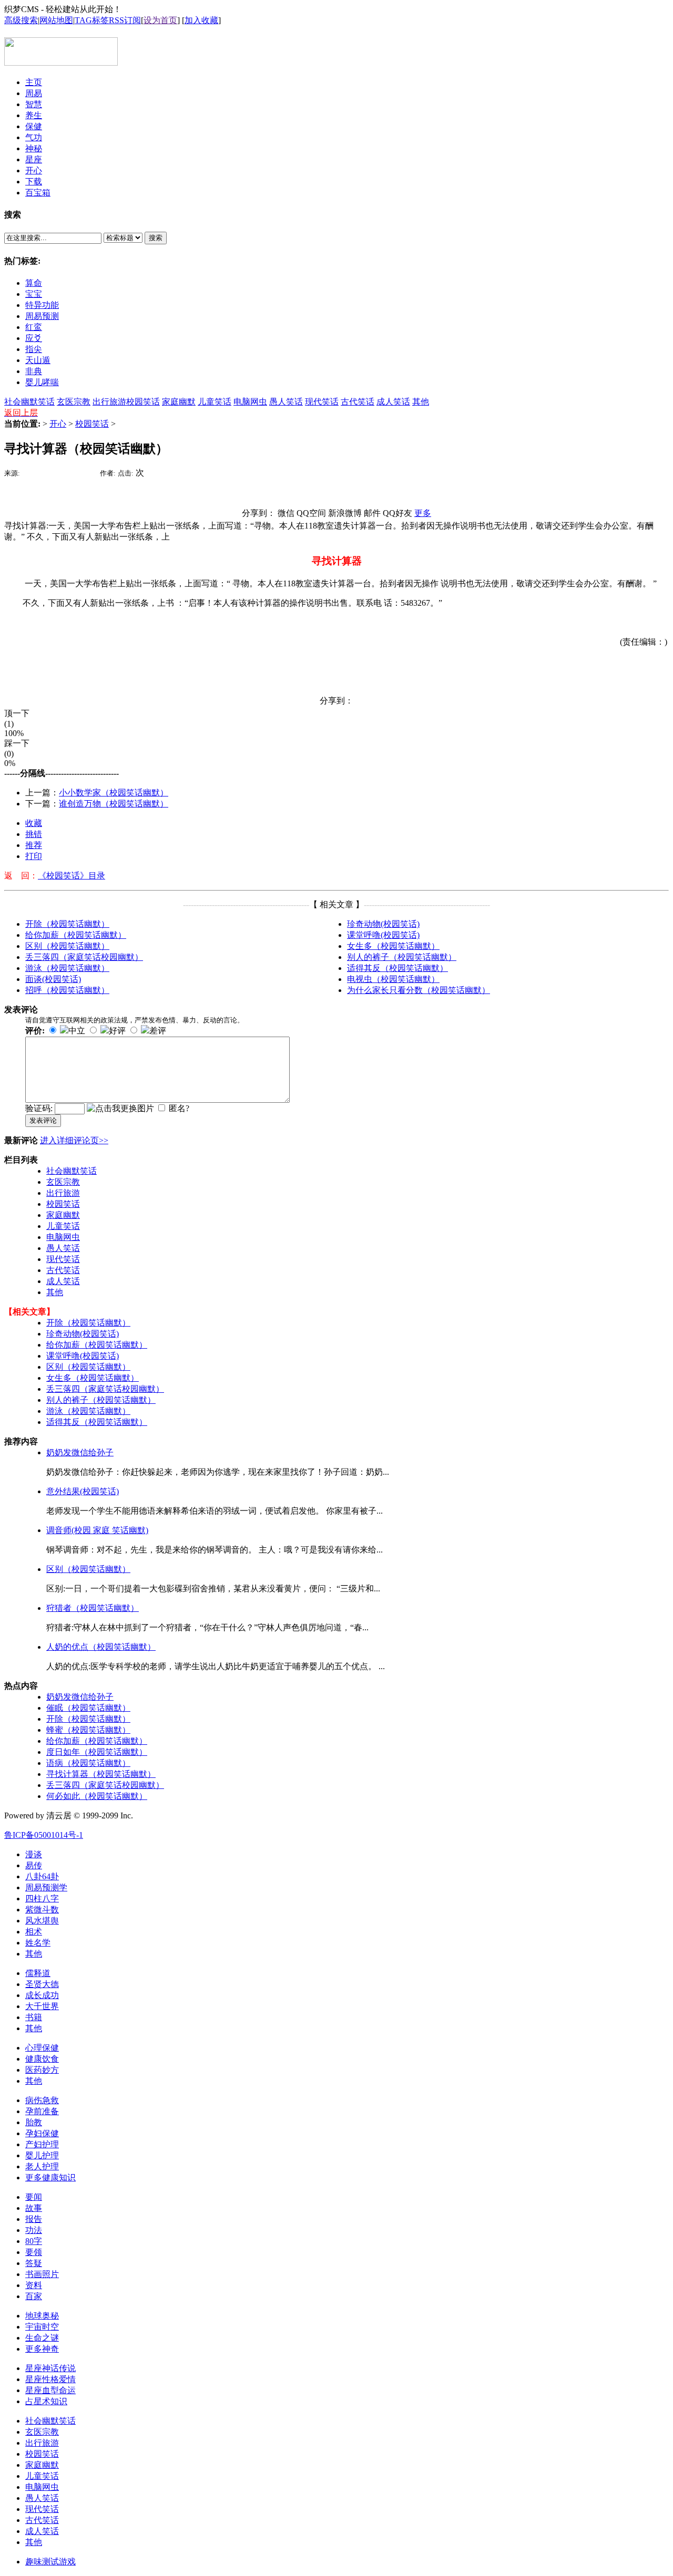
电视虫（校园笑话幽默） (393, 979)
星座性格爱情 (50, 2379)
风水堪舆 (42, 1921)
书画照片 (42, 2274)
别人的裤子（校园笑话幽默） (402, 957)
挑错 (34, 834)
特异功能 (42, 305)
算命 (34, 283)
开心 (58, 424)
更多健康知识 (50, 2177)
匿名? (179, 1108)
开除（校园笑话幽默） (67, 924)
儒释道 (38, 1973)
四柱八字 (42, 1899)
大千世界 (42, 2006)
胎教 (34, 2122)
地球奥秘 (42, 2316)
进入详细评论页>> (74, 1140)
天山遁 (38, 360)
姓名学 (38, 1943)
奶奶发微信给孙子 (80, 1452)
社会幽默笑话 (29, 402)
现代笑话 (322, 402)
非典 (34, 371)
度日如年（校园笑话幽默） (97, 1752)
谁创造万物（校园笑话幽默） (114, 804)
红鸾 (34, 327)
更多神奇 (42, 2349)
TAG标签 (92, 20)
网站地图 (56, 20)
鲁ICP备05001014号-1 (44, 1835)
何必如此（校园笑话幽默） (97, 1796)
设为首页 (160, 20)
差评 (158, 1031)
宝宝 (34, 294)
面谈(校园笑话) (53, 979)
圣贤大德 (42, 1984)
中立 (77, 1031)
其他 (421, 402)
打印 (34, 856)
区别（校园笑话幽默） (67, 946)
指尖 (34, 349)
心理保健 (42, 2048)
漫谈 (34, 1854)
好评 (117, 1031)
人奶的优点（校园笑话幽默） (101, 1647)
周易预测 (42, 316)
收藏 (34, 823)
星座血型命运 (50, 2390)
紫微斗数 (42, 1910)
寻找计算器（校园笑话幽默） (101, 1774)
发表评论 (43, 1120)
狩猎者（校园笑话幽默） (93, 1608)
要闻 (34, 2197)
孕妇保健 (42, 2133)
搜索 (156, 238)
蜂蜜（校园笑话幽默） (88, 1730)
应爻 (34, 338)
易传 (34, 1865)
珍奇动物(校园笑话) (383, 924)
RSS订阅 (125, 20)
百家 (34, 2296)
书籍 (34, 2017)
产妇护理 (42, 2144)
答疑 (34, 2263)
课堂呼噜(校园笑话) (383, 935)
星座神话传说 (50, 2368)
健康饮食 (42, 2059)
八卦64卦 (42, 1876)
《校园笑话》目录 (72, 876)
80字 (34, 2241)
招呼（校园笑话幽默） (67, 990)
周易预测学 (46, 1887)
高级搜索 (21, 20)
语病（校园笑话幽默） (88, 1763)
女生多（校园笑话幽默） (393, 946)
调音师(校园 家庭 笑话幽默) (97, 1530)
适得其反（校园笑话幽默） (397, 968)
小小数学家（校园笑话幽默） (114, 793)
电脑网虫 (250, 402)
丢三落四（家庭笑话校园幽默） (84, 957)
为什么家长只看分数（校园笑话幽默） (419, 990)
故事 (34, 2208)
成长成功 (42, 1995)
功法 (34, 2230)
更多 (423, 513)
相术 (34, 1932)
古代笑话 (358, 402)
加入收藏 (201, 20)
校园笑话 (143, 402)
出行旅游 (109, 402)
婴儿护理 (42, 2155)
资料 (34, 2285)
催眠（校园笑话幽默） (88, 1708)
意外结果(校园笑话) (83, 1491)
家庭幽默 (179, 402)
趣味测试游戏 (50, 2562)
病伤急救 (42, 2100)
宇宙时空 (42, 2327)
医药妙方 (42, 2070)
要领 (34, 2252)
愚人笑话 (286, 402)
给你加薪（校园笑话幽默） (76, 935)
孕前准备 (42, 2111)
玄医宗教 (74, 402)
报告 (34, 2219)
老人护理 (42, 2166)
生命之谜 (42, 2338)
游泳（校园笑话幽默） (67, 968)
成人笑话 (393, 402)
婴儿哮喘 (42, 382)
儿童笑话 (215, 402)
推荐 (34, 845)
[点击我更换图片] (120, 1109)
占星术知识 (46, 2401)
